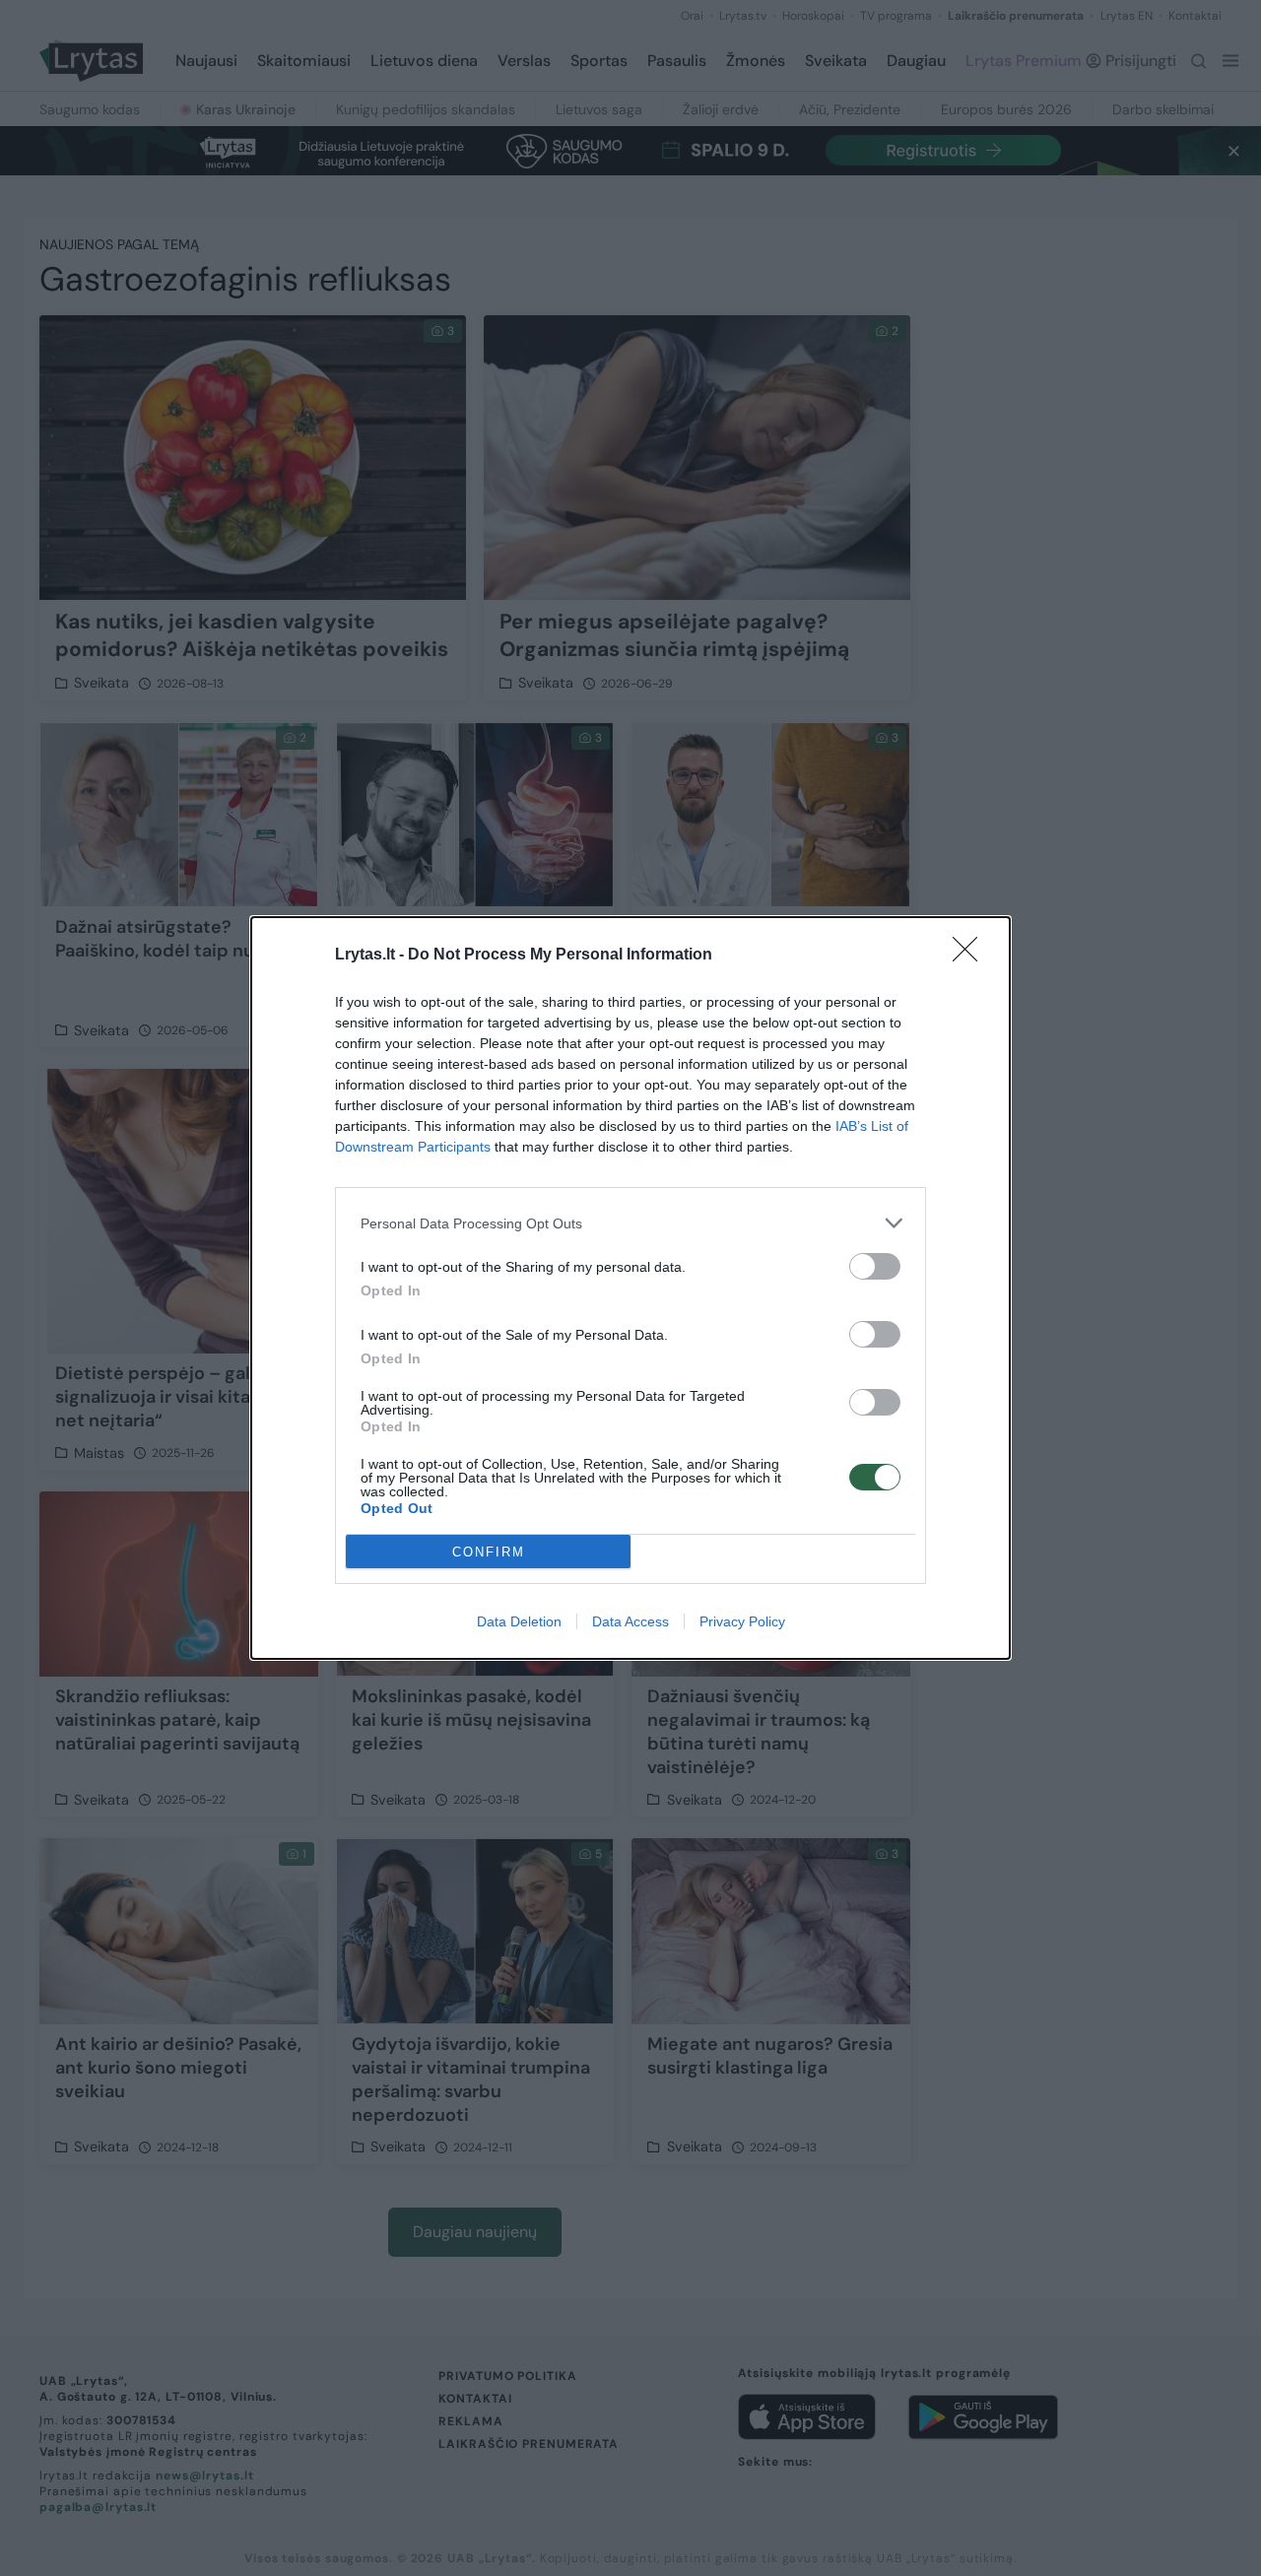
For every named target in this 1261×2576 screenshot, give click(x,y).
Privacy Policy (742, 1621)
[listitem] (630, 1223)
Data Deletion (519, 1621)
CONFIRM (489, 1552)
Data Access (630, 1621)
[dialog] (630, 1288)
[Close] (971, 956)
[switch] (875, 1266)
